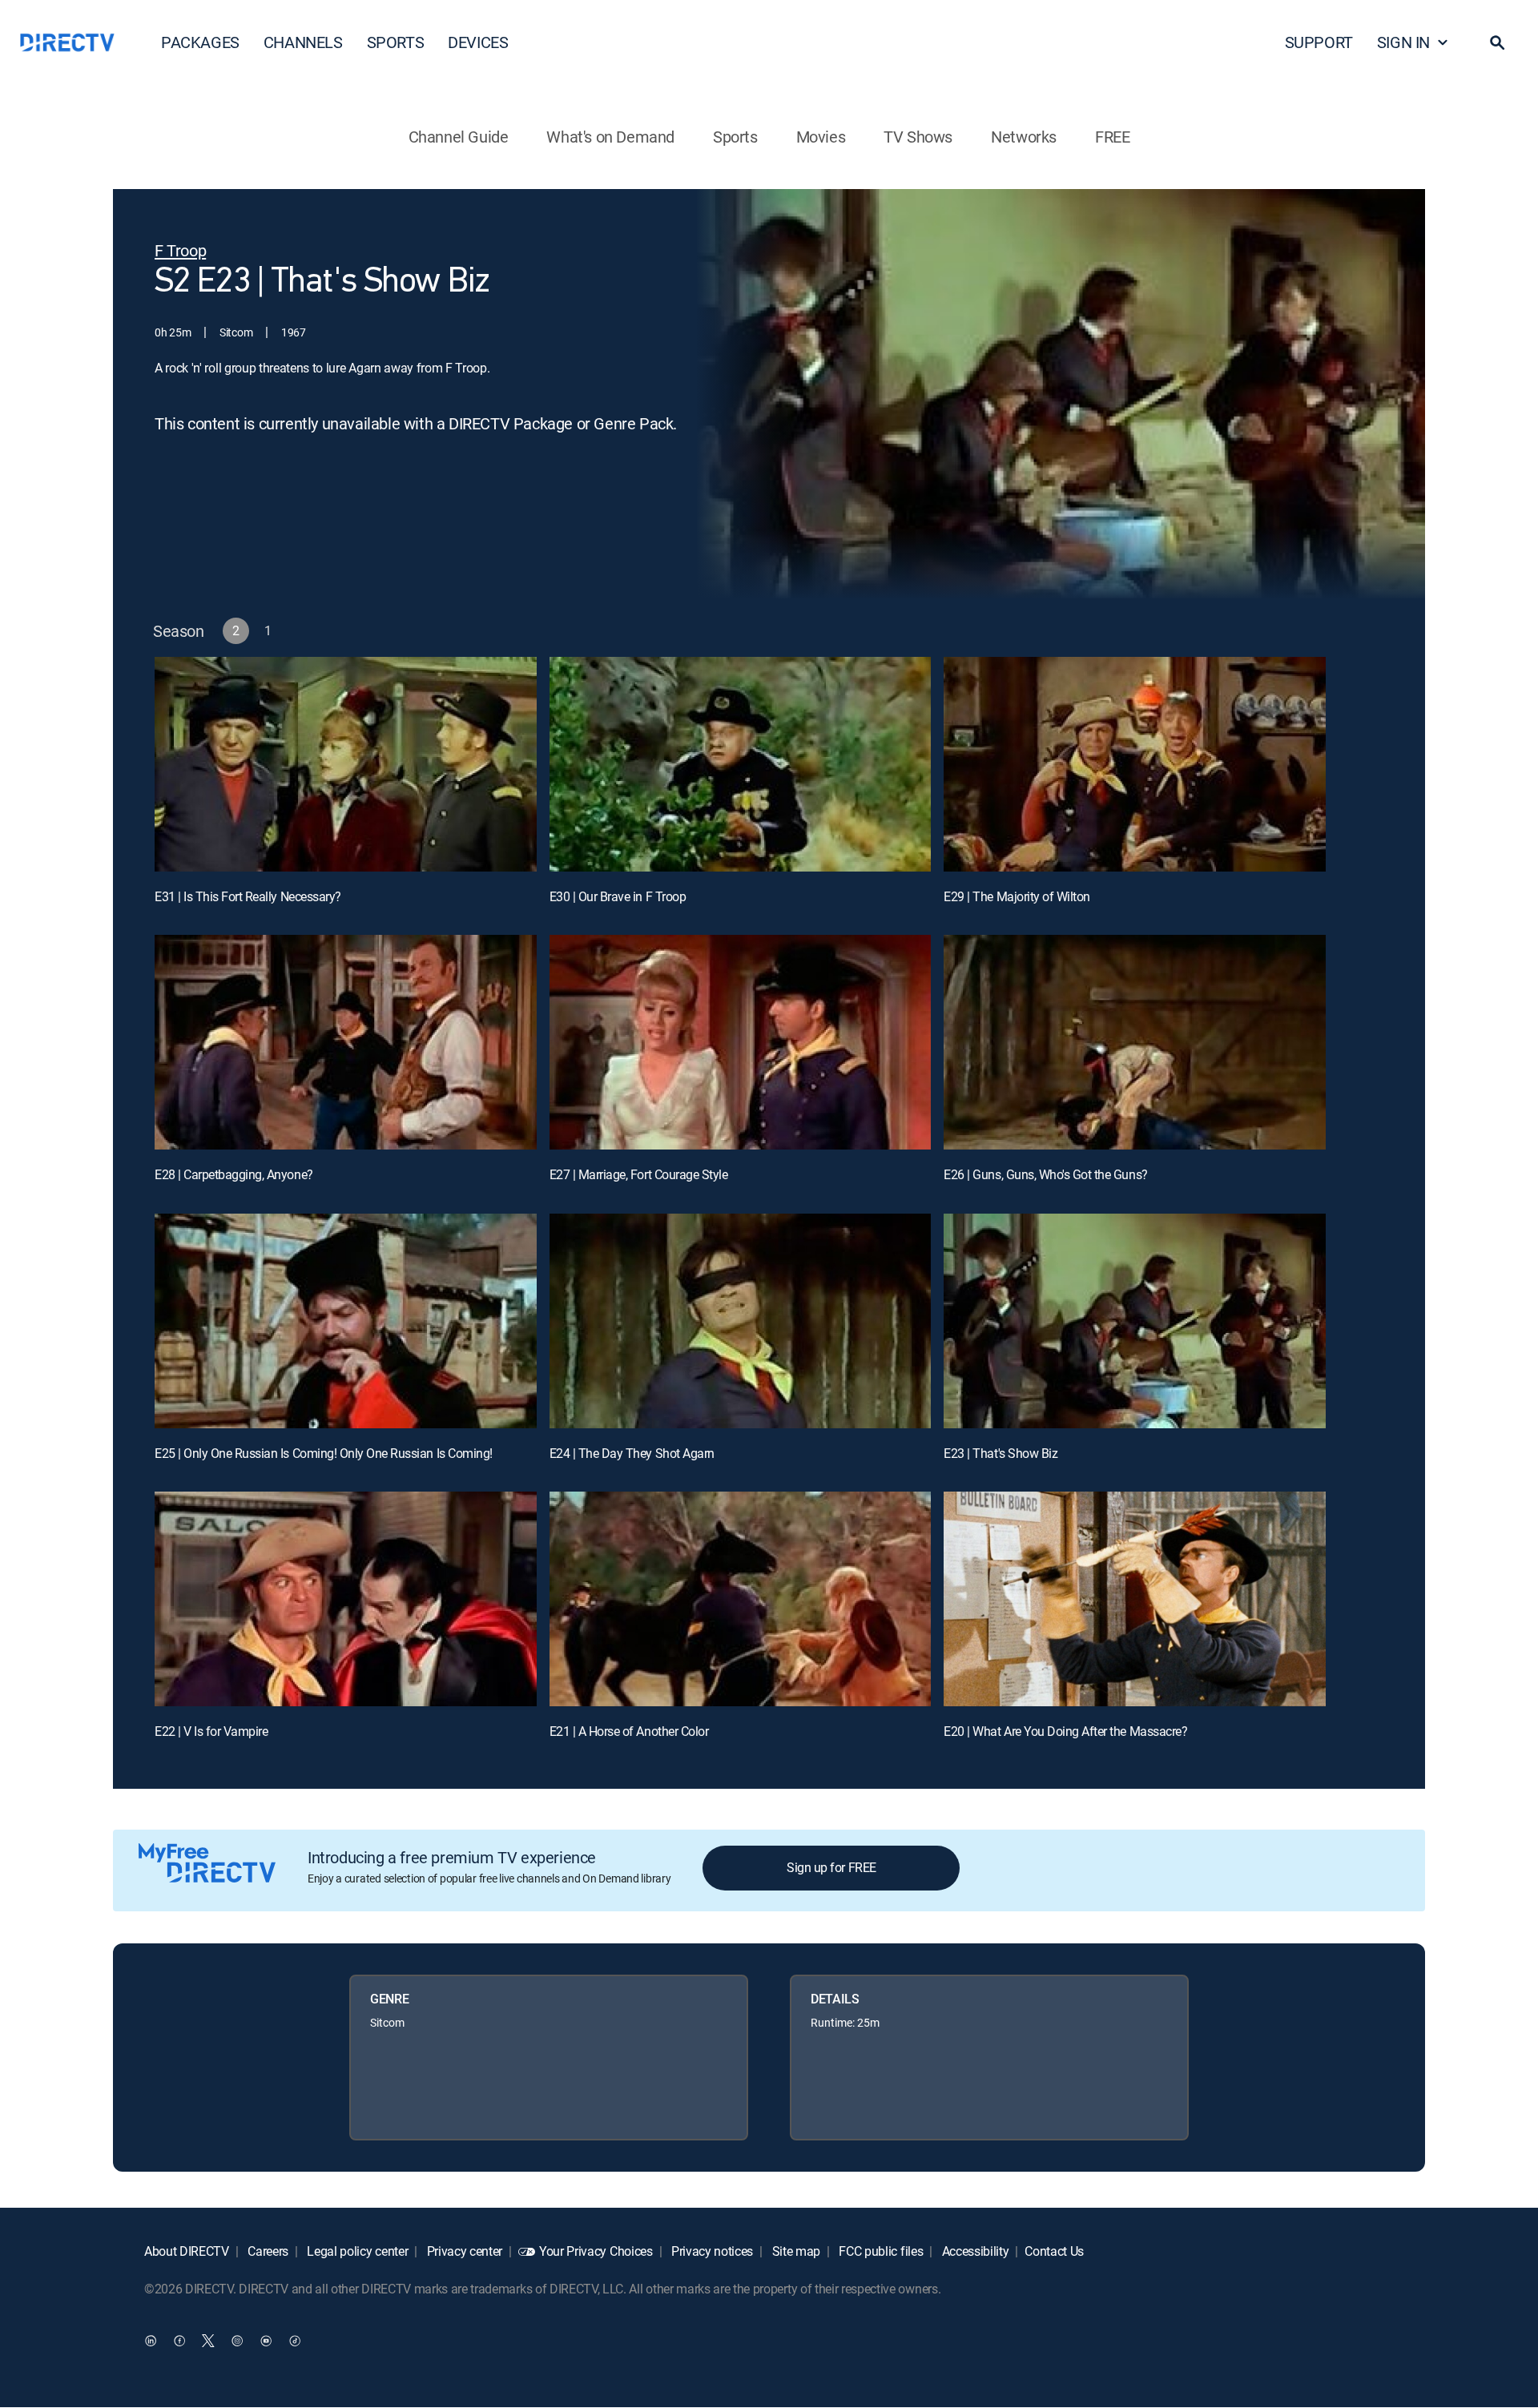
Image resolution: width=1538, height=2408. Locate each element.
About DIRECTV (187, 2251)
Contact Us (1054, 2251)
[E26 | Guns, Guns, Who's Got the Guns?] (1135, 1042)
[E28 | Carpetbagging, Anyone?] (346, 1042)
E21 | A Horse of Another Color (629, 1731)
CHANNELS (303, 42)
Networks (1024, 137)
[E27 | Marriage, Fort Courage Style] (741, 1042)
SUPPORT (1319, 42)
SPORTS (396, 42)
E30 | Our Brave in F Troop (618, 896)
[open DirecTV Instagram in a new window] (237, 2341)
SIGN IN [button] (1403, 42)
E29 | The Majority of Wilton (1017, 896)
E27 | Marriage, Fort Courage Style (639, 1174)
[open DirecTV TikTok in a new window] (295, 2341)
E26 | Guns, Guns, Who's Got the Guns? (1045, 1174)
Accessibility (974, 2251)
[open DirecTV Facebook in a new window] (179, 2341)
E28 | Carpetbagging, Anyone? (234, 1174)
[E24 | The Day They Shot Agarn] (741, 1321)
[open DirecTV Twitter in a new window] (208, 2341)
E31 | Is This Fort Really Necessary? (248, 896)
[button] (1497, 42)
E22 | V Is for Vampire (211, 1731)
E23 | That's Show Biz (1001, 1453)
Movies (821, 137)
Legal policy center (356, 2251)
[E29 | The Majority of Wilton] (1135, 764)
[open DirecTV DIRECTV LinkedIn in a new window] (151, 2341)
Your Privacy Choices (596, 2251)
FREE (1112, 137)
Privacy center (463, 2251)
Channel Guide (459, 137)
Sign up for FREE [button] (831, 1867)
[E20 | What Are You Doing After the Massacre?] (1135, 1599)
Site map (795, 2251)
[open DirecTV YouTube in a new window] (266, 2341)
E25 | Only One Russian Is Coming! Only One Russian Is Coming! (324, 1453)
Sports (735, 137)
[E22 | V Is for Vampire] (346, 1599)
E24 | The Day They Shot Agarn (632, 1453)
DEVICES (478, 42)
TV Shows (918, 137)
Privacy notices (711, 2251)
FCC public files (880, 2251)
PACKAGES (200, 42)
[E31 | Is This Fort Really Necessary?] (346, 764)
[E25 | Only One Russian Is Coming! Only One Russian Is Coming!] (346, 1321)
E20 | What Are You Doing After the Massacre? (1065, 1731)
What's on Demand (610, 137)
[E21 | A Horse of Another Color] (741, 1599)
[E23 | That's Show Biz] (1135, 1321)
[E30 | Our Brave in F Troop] (741, 764)
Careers (267, 2251)
